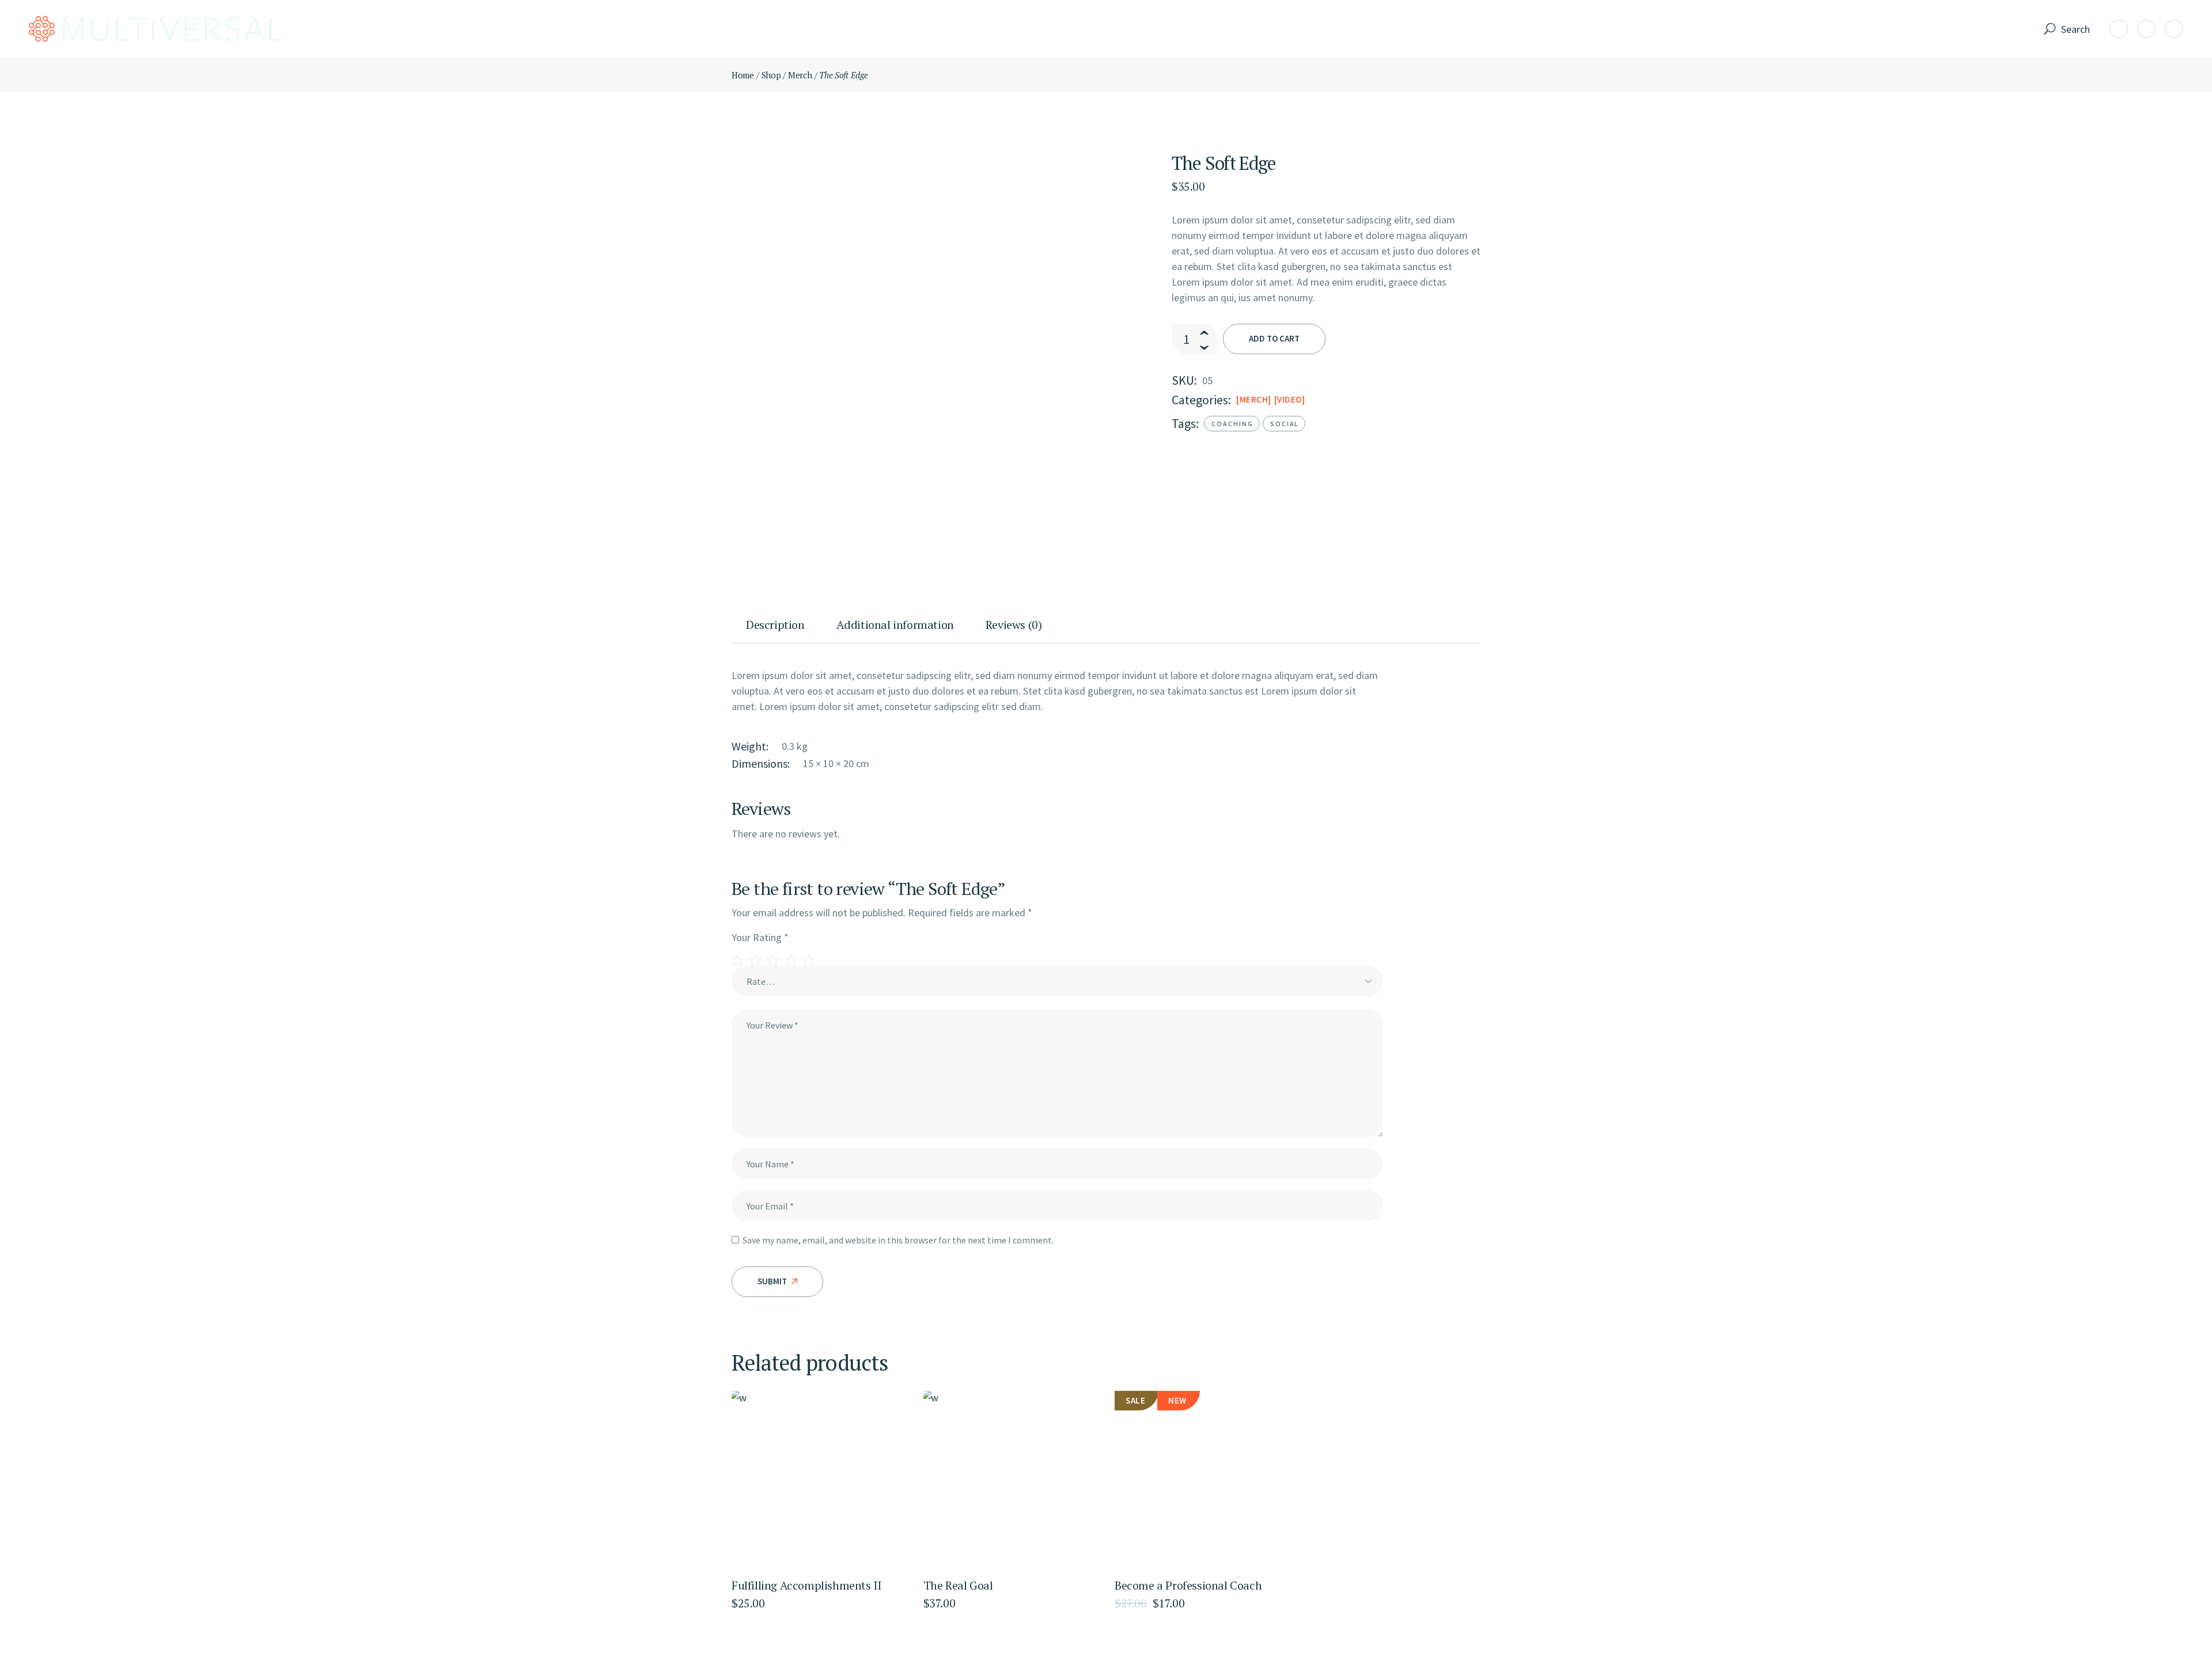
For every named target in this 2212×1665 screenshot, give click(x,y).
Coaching (1232, 424)
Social (1285, 424)
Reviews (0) (1014, 625)
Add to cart (1274, 338)
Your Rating (760, 937)
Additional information (895, 625)
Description (775, 625)
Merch (1254, 399)
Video (1289, 399)
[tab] (777, 630)
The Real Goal (958, 1585)
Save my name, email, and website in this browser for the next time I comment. (898, 1240)
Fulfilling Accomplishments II (806, 1585)
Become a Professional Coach (1188, 1585)
